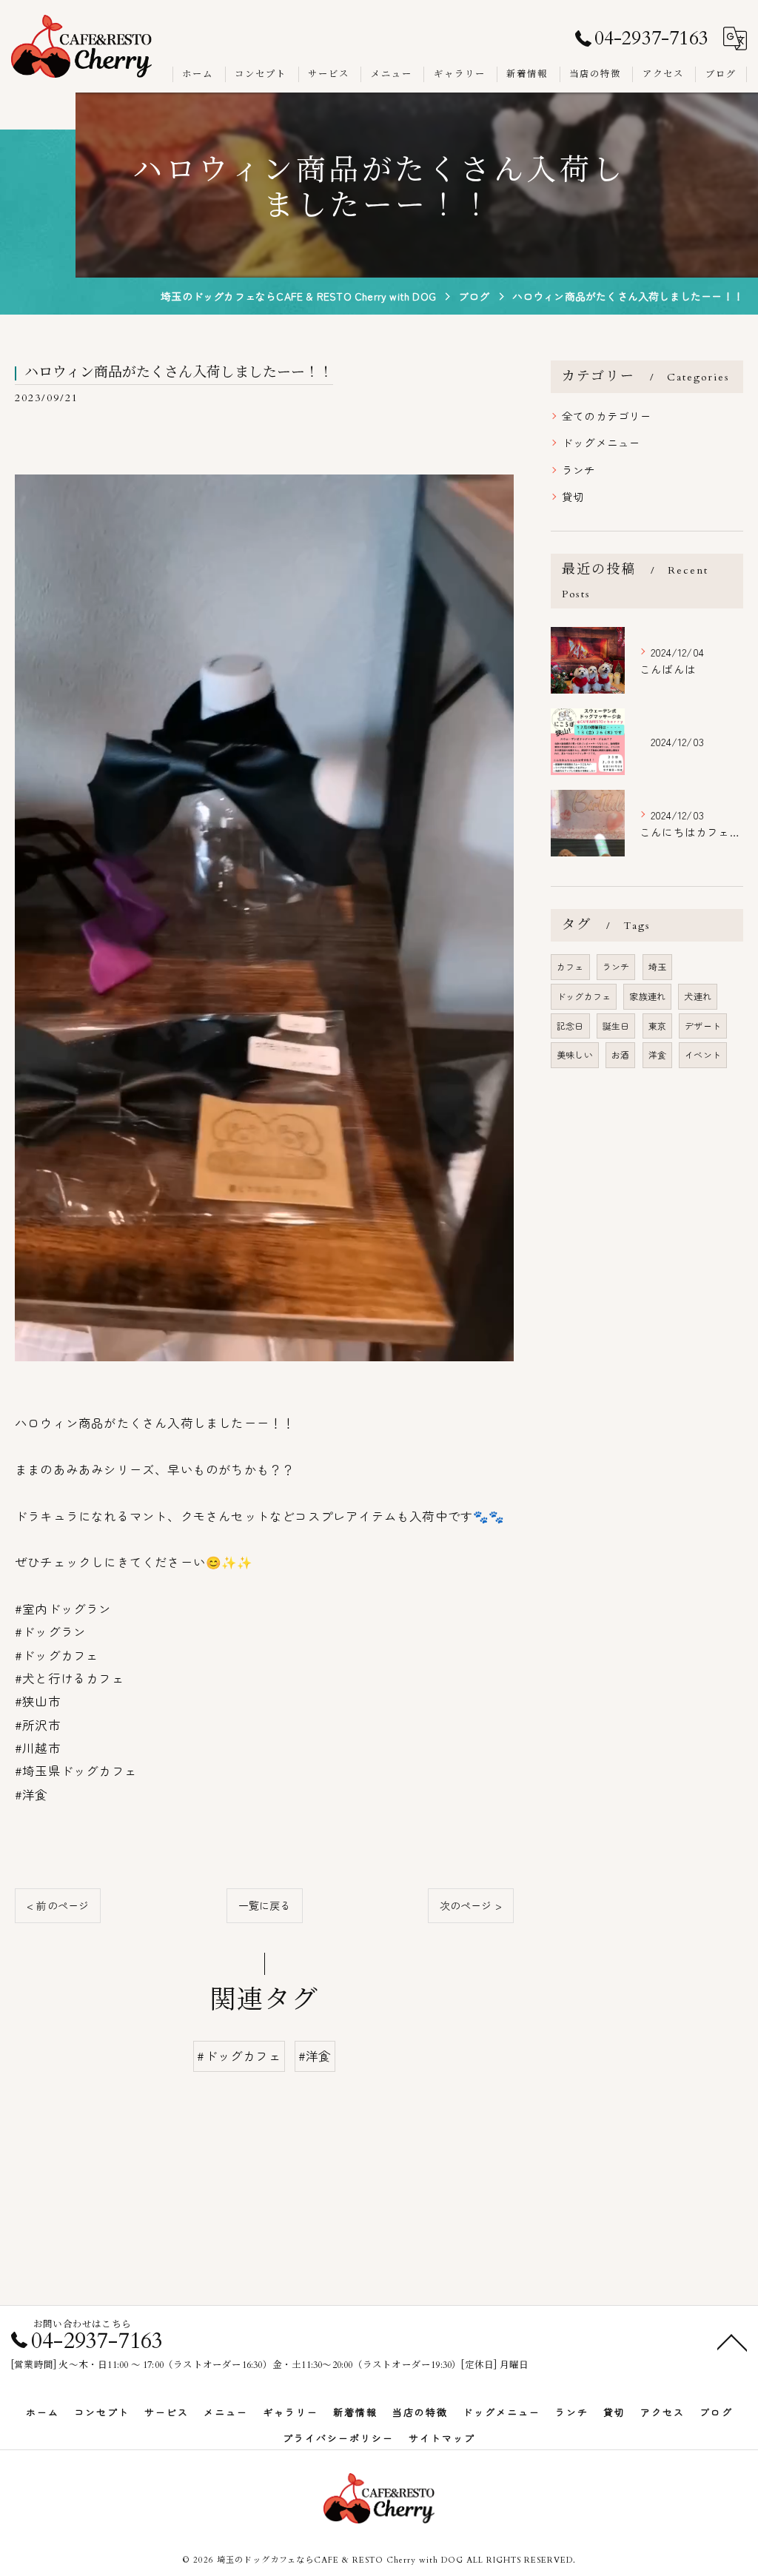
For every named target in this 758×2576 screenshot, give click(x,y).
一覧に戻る (265, 1905)
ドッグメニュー (601, 442)
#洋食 (315, 2056)
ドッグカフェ (584, 996)
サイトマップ (442, 2438)
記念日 (570, 1026)
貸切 (573, 496)
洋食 (657, 1054)
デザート (703, 1026)
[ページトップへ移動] (732, 2341)
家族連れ (647, 996)
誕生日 (616, 1026)
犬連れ (698, 996)
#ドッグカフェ (239, 2056)
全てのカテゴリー (607, 416)
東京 (657, 1026)
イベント (703, 1054)
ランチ (579, 470)
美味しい (575, 1054)
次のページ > (471, 1905)
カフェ (570, 966)
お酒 (620, 1054)
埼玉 (657, 966)
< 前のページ (58, 1905)
